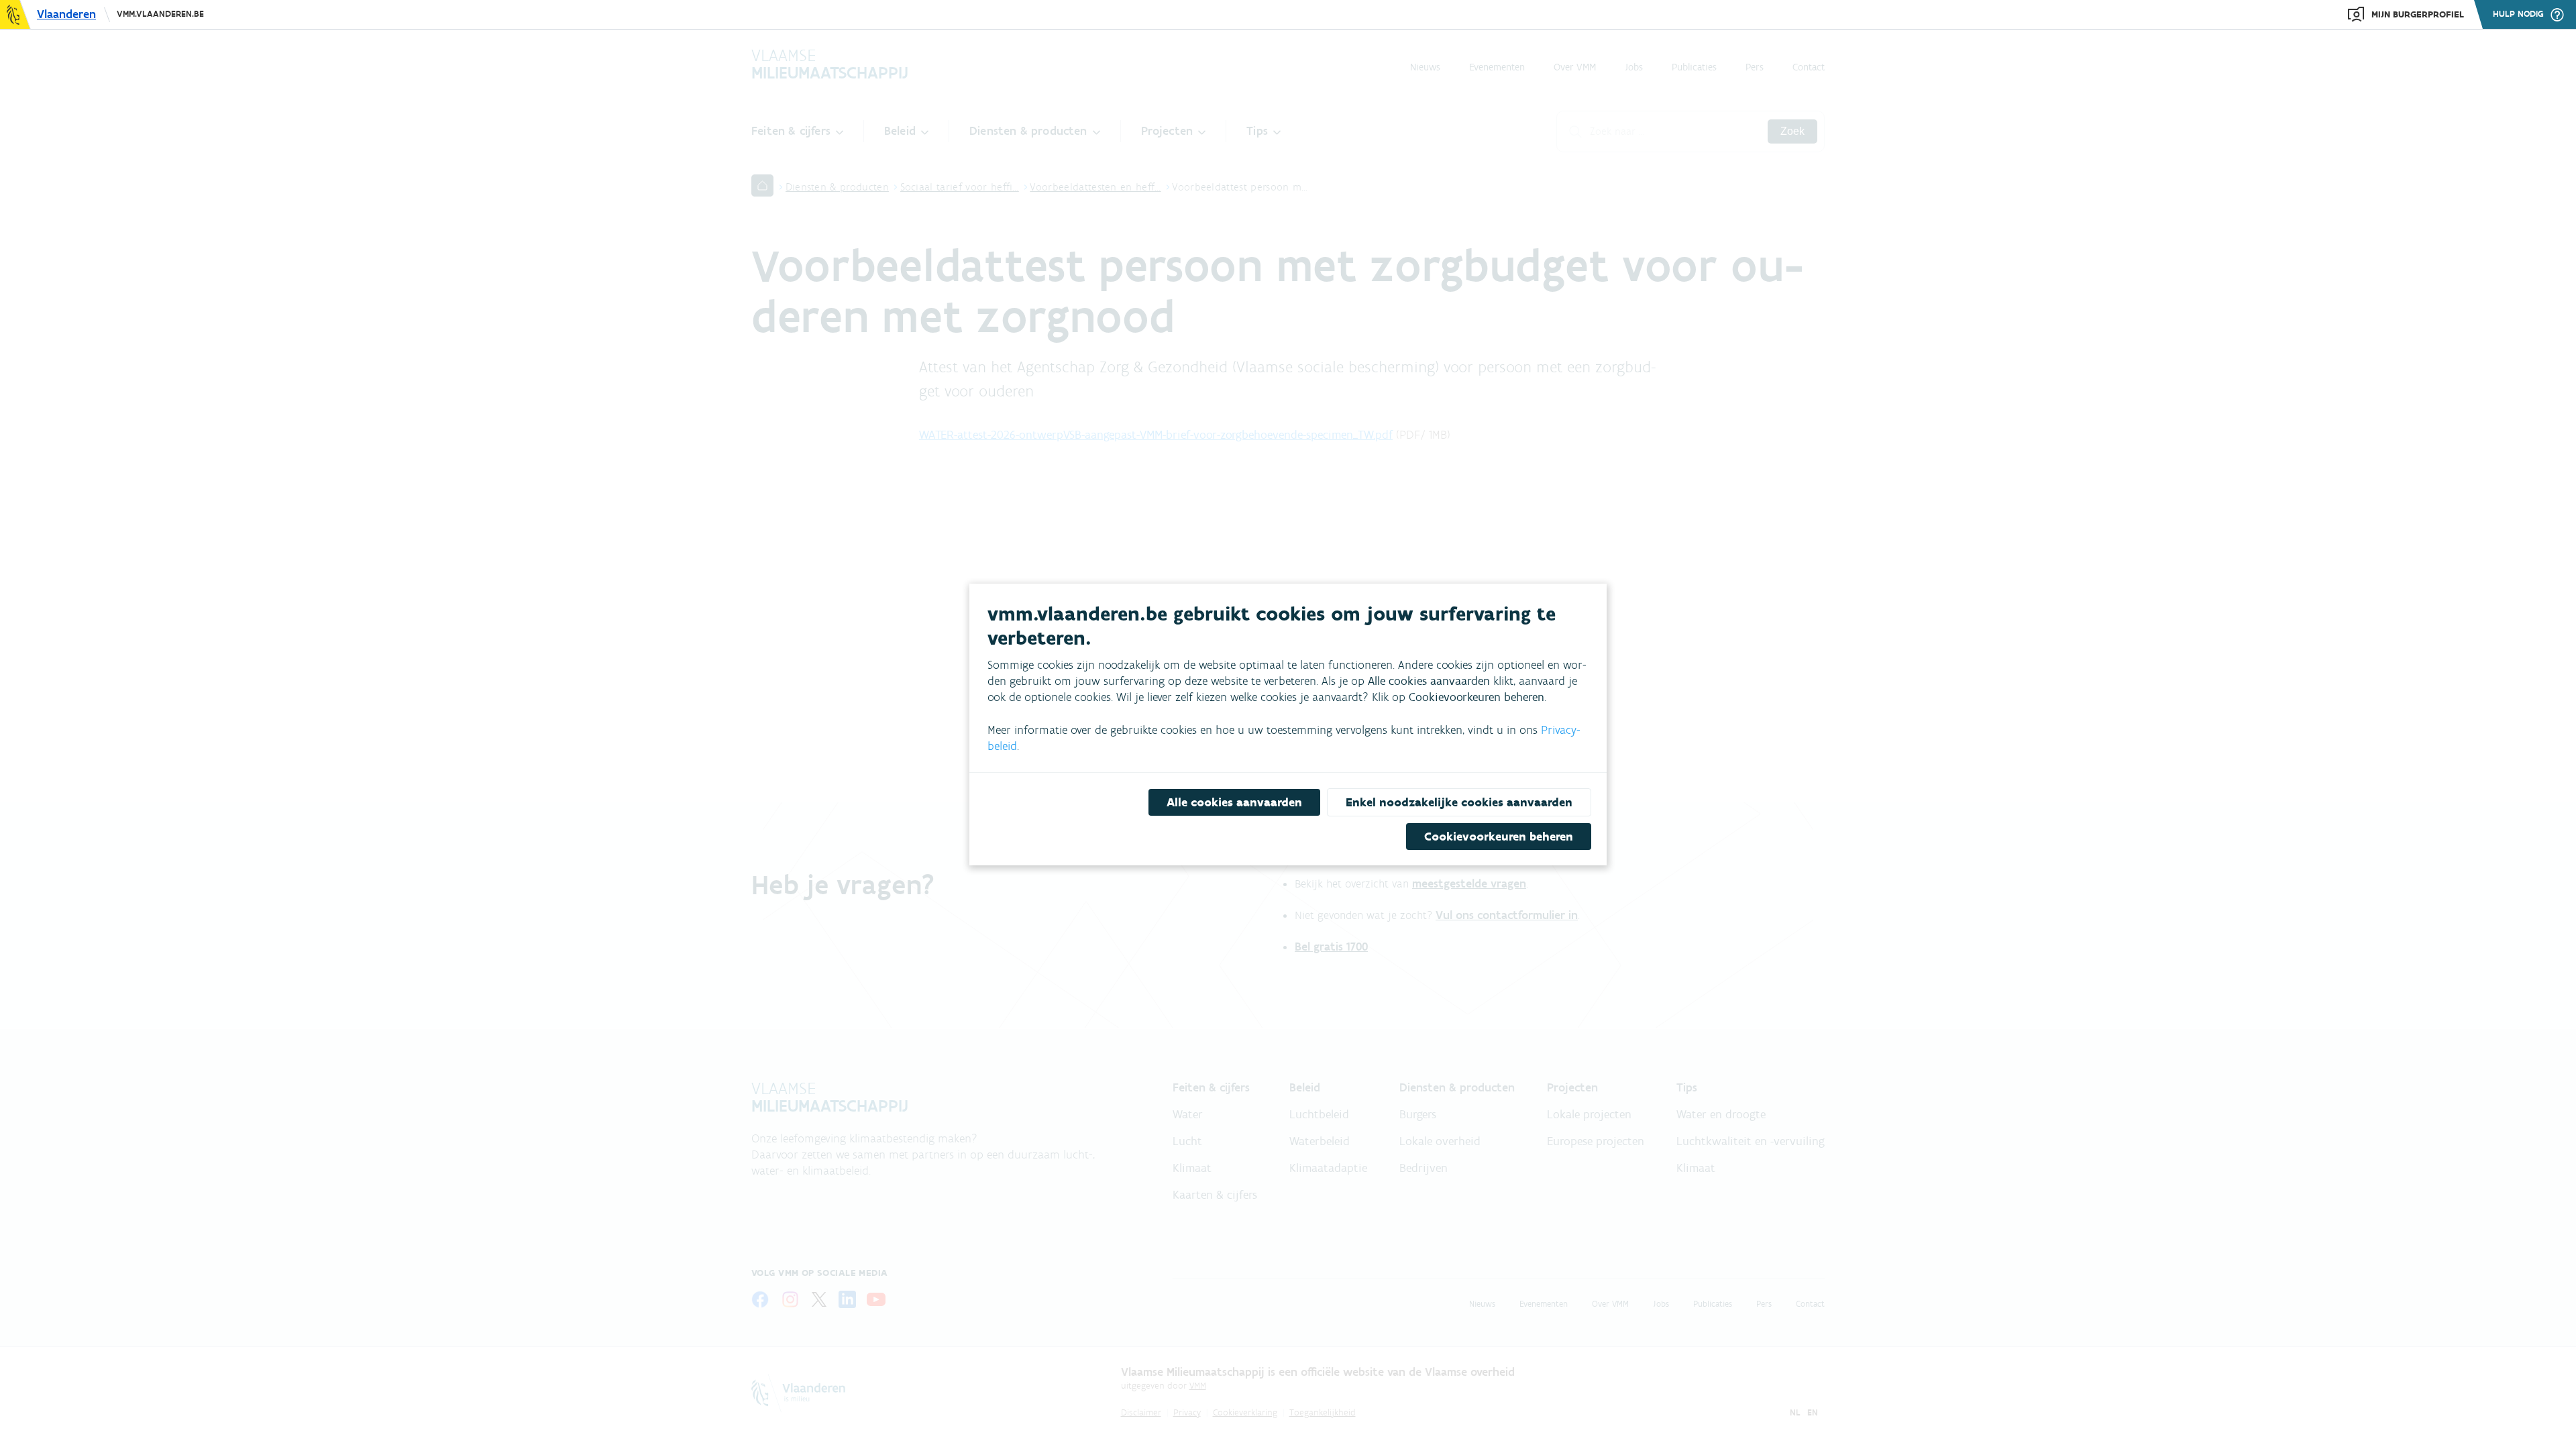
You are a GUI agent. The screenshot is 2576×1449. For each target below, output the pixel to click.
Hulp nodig (2518, 14)
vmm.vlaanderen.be (160, 14)
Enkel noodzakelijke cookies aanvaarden (1459, 802)
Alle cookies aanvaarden (1234, 802)
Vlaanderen (66, 14)
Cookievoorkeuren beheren (1499, 837)
